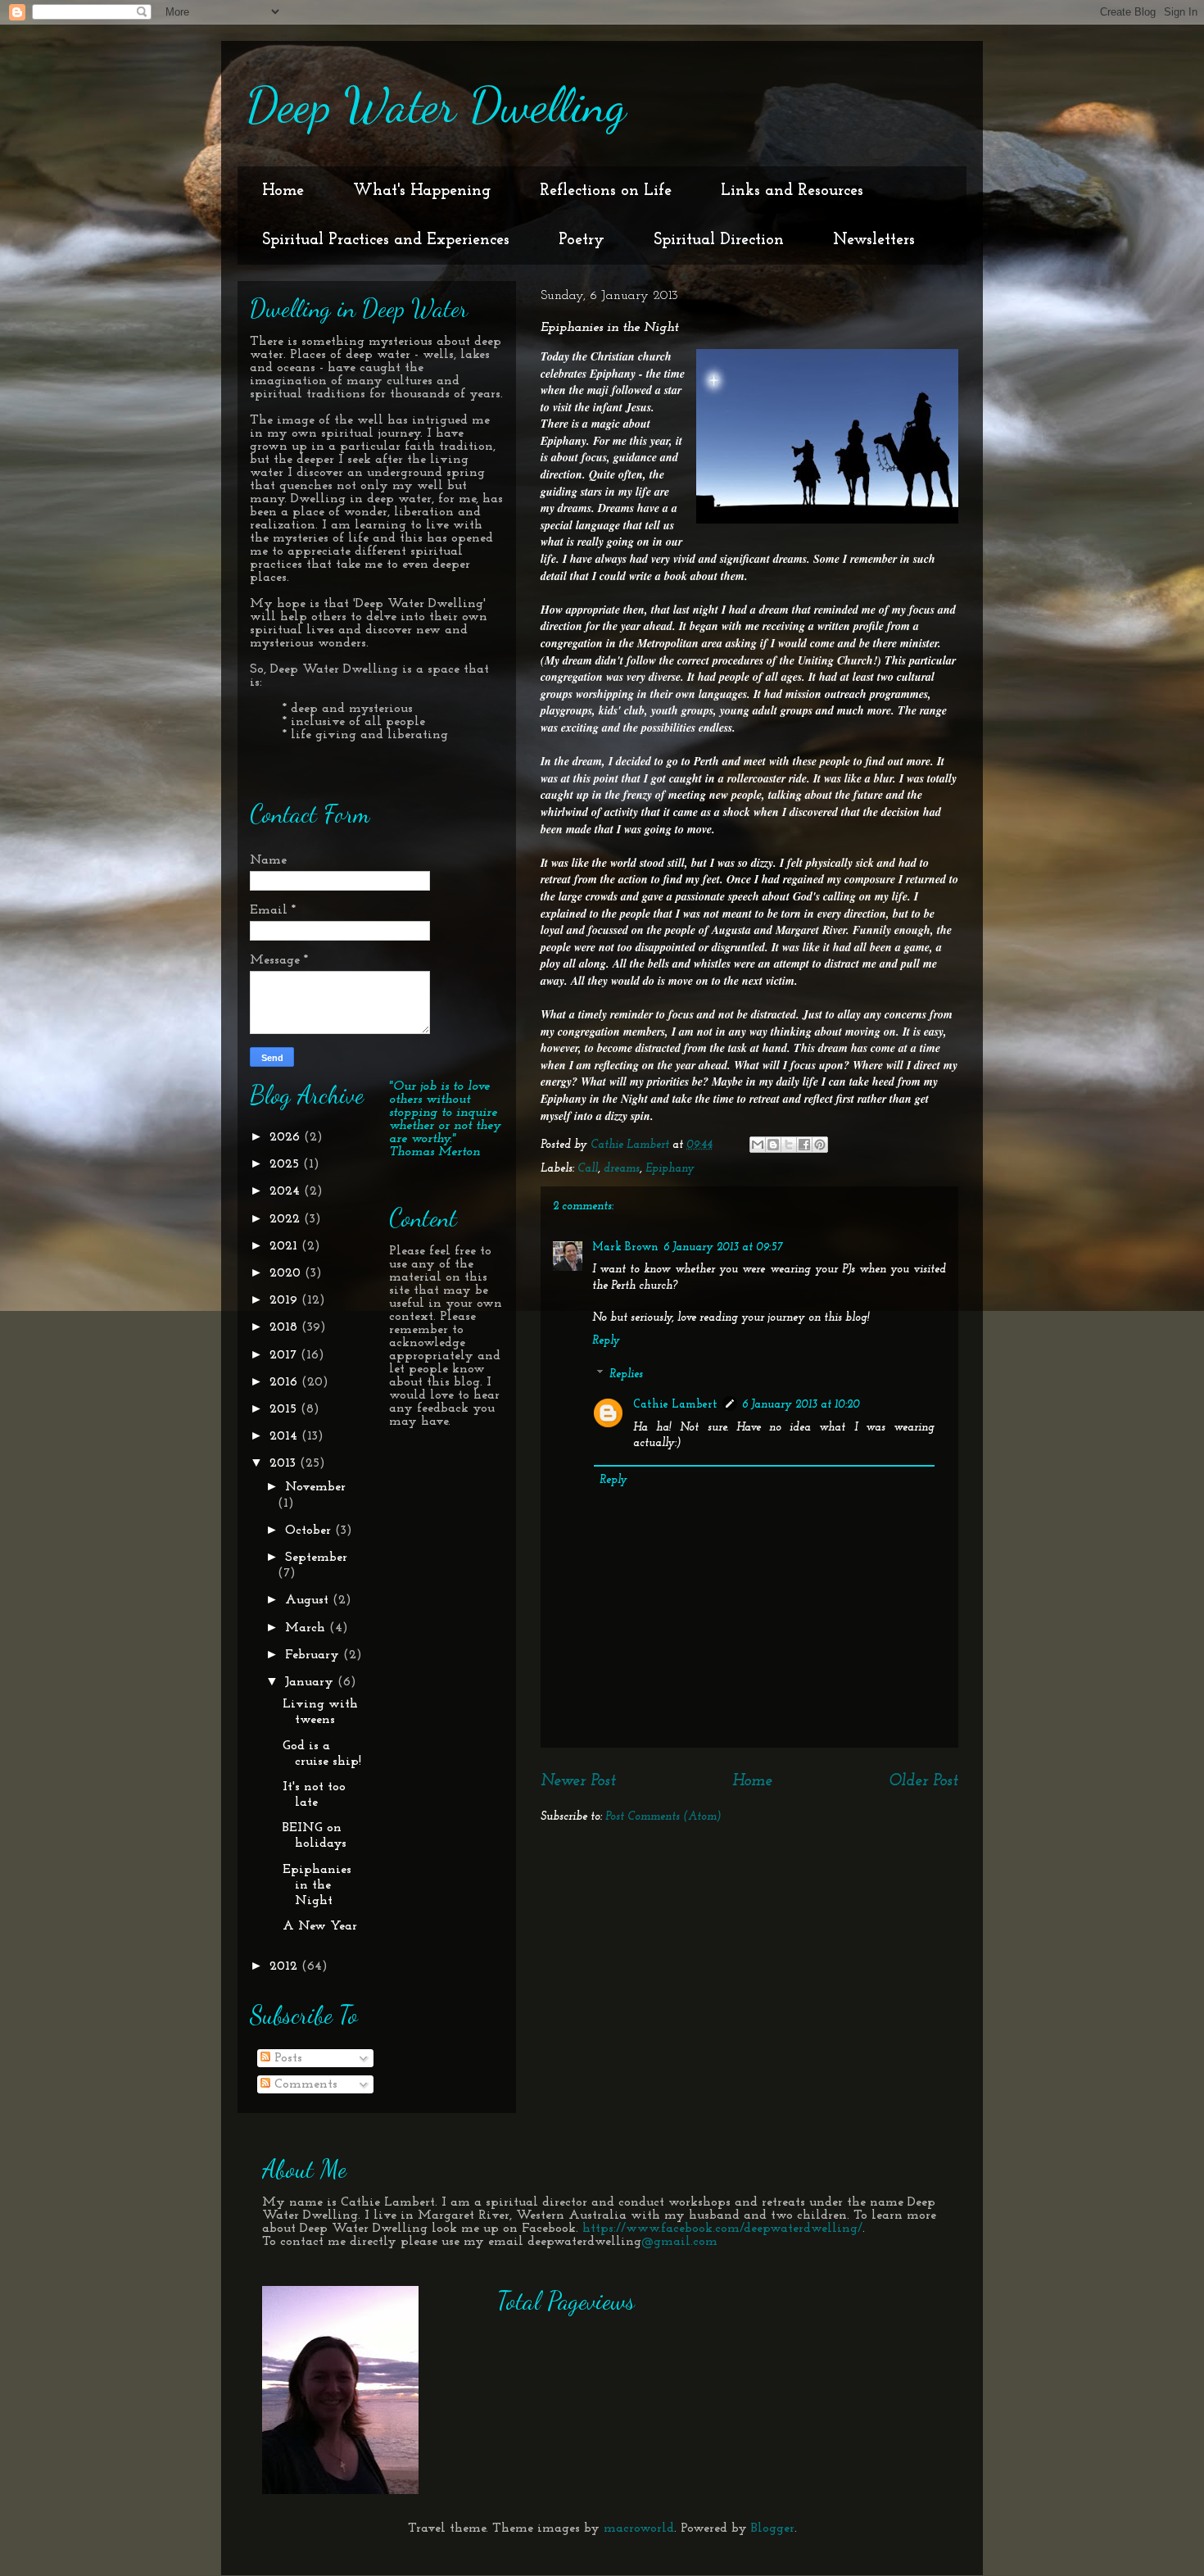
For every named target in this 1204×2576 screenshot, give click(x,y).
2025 (286, 1164)
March (307, 1628)
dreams (622, 1169)
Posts (286, 2058)
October (310, 1531)
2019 (285, 1300)
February (314, 1655)
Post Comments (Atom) (663, 1817)
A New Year (320, 1926)
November (315, 1487)
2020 (287, 1273)
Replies (626, 1375)
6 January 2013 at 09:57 (723, 1247)
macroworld (639, 2528)
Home (283, 191)
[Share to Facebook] (804, 1145)
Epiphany (670, 1169)
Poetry (582, 240)
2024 (287, 1191)
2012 (285, 1966)
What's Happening (422, 191)
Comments (304, 2084)
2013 (285, 1463)
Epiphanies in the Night (317, 1885)
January (311, 1682)
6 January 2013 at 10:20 (801, 1405)
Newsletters (874, 240)
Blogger (773, 2528)
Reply (606, 1341)
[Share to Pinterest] (820, 1145)
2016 (285, 1382)
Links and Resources (792, 191)
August (309, 1600)
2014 (285, 1436)
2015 (285, 1409)
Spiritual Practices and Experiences (386, 240)
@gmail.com (679, 2242)
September (316, 1558)
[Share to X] (789, 1145)
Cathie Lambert (675, 1405)
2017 (285, 1355)
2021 (285, 1246)
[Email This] (758, 1145)
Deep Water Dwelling (436, 105)
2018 (285, 1327)
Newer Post (578, 1781)
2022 (287, 1219)
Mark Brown (625, 1247)
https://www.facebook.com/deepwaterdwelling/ (722, 2229)
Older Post (923, 1781)
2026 (287, 1137)
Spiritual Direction (719, 240)
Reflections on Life (606, 191)
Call (588, 1169)
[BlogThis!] (773, 1145)
